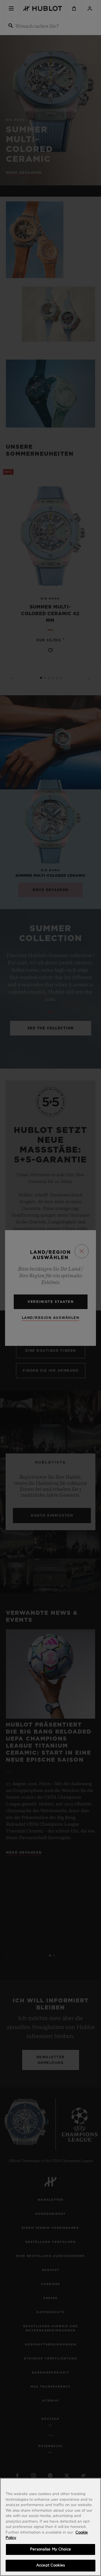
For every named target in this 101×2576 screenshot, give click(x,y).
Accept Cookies (50, 2565)
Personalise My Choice (50, 2549)
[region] (50, 2527)
